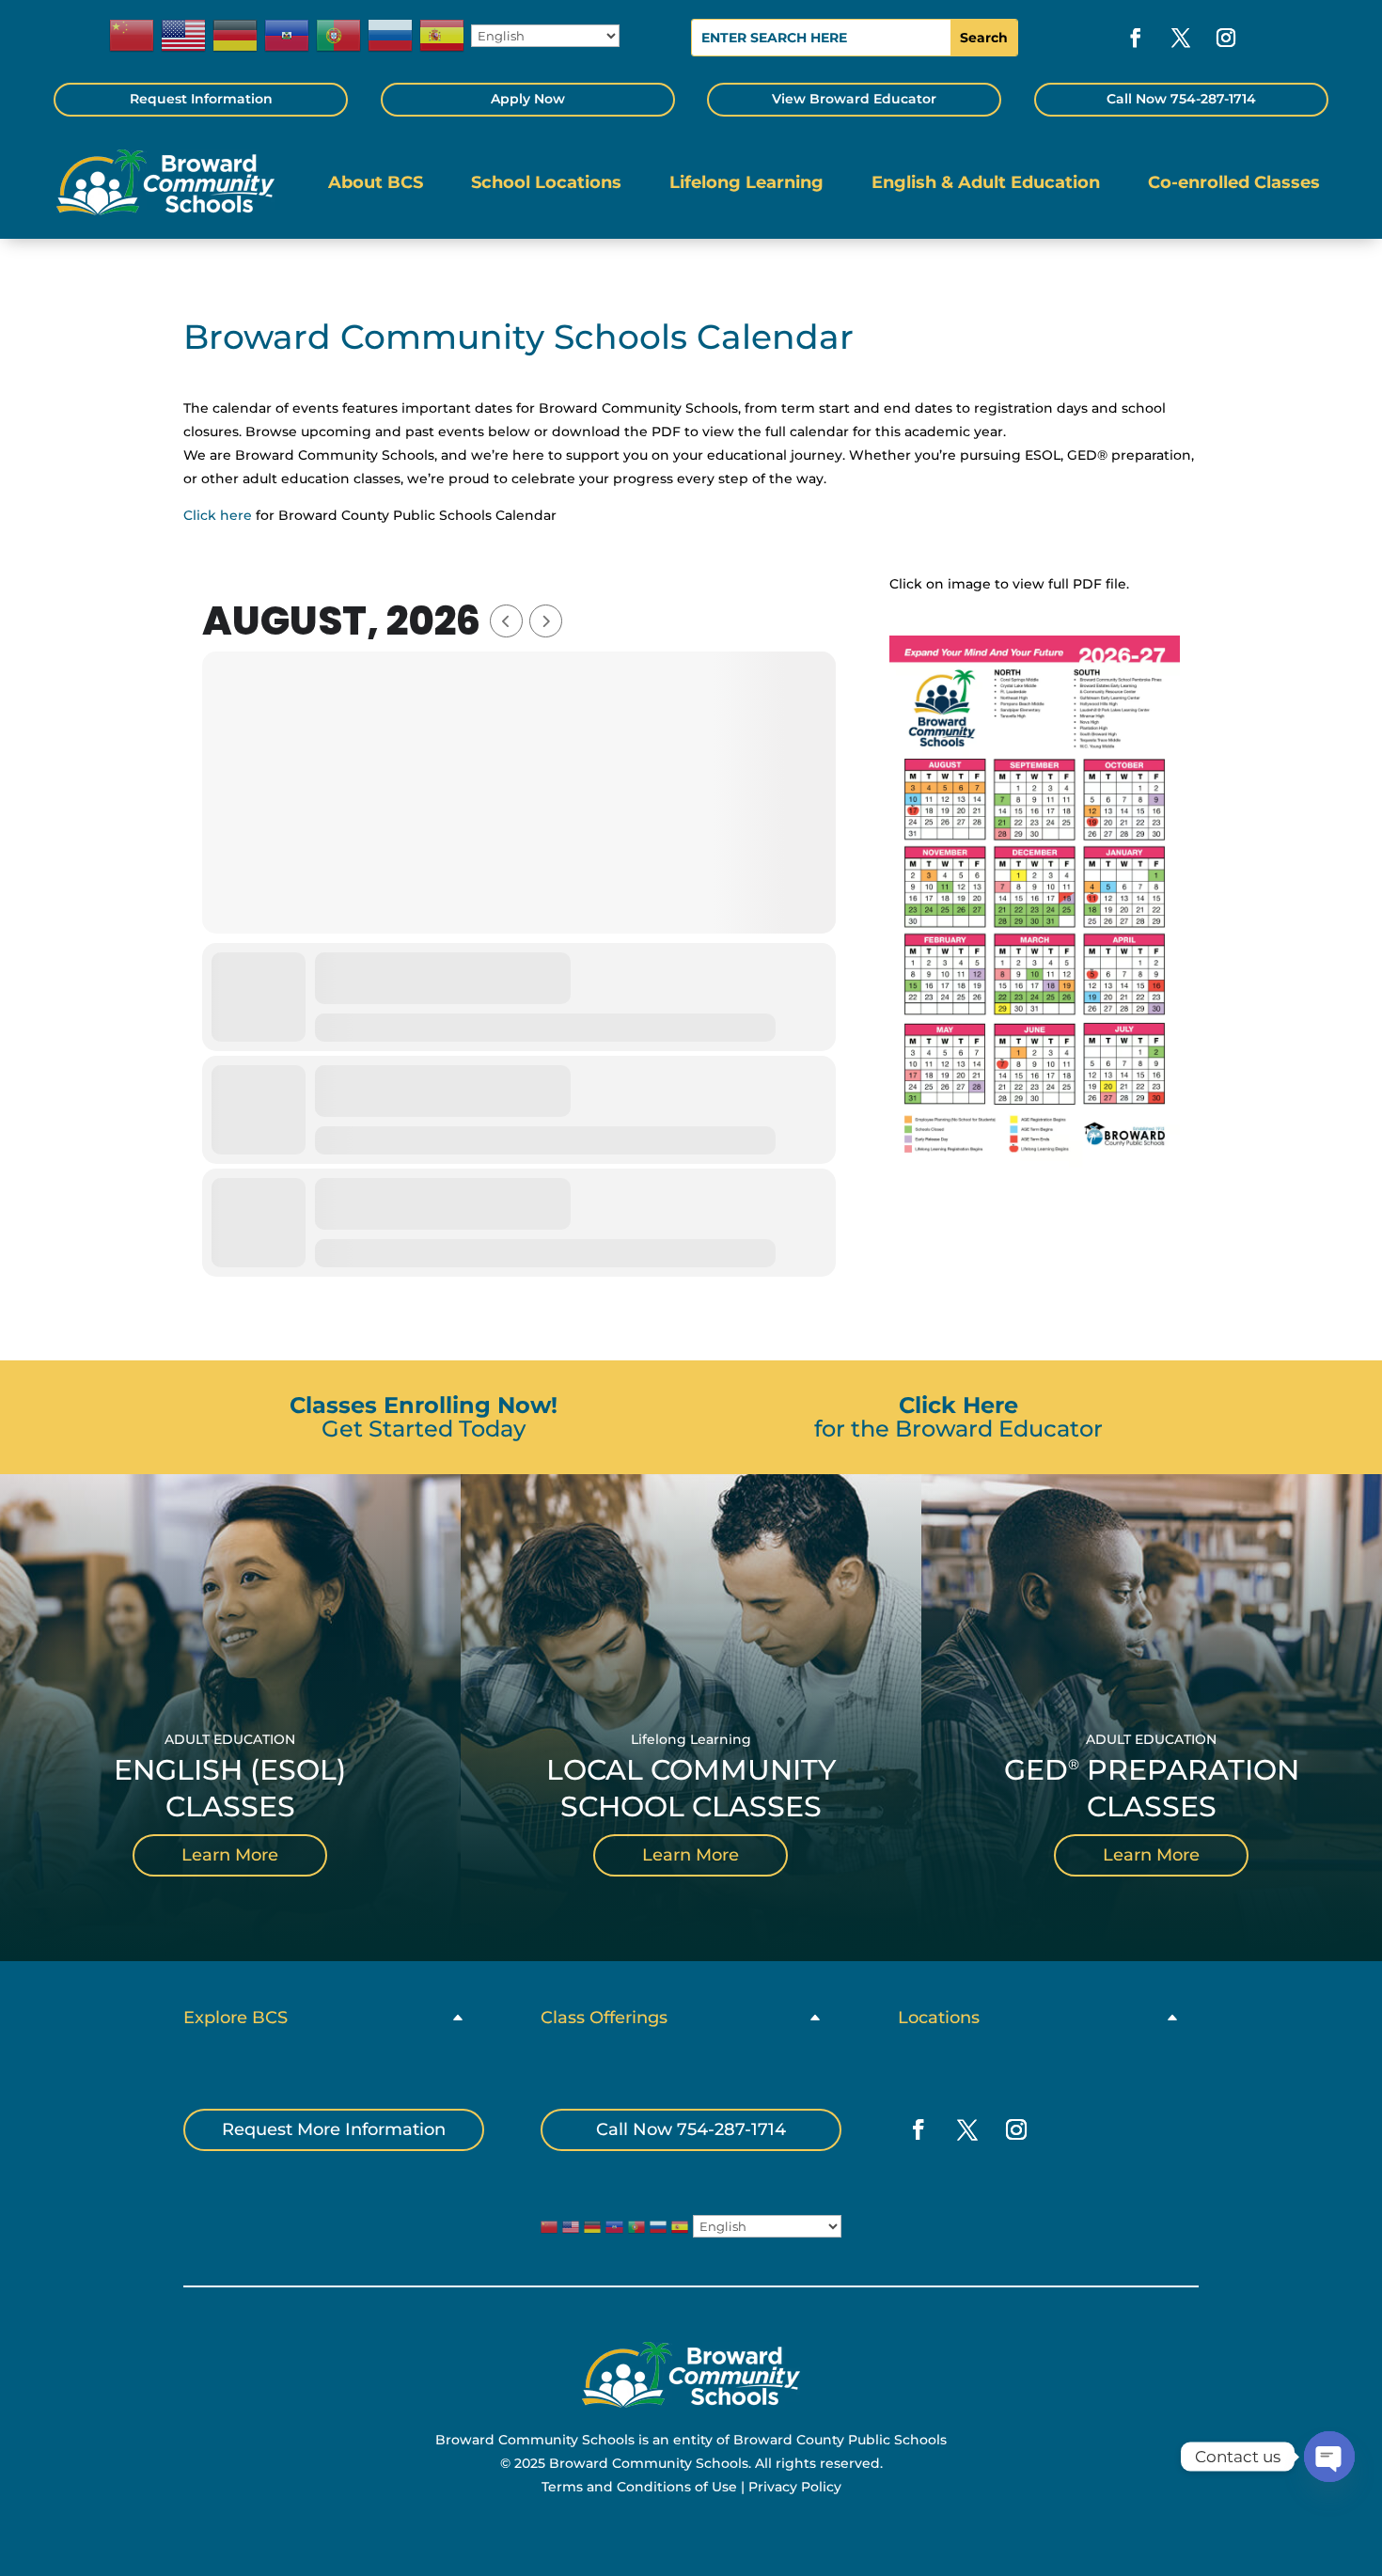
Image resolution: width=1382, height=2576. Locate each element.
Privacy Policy (795, 2487)
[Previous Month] (506, 621)
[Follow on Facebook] (1136, 38)
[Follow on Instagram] (1226, 38)
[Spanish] (443, 36)
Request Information (201, 99)
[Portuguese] (339, 36)
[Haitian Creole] (288, 36)
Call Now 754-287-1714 (1181, 99)
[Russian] (391, 36)
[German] (236, 36)
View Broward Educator (854, 99)
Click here (218, 515)
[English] (184, 36)
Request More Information (334, 2129)
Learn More (230, 1855)
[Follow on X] (1181, 38)
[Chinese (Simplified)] (133, 36)
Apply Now (528, 99)
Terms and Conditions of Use (639, 2487)
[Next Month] (546, 621)
